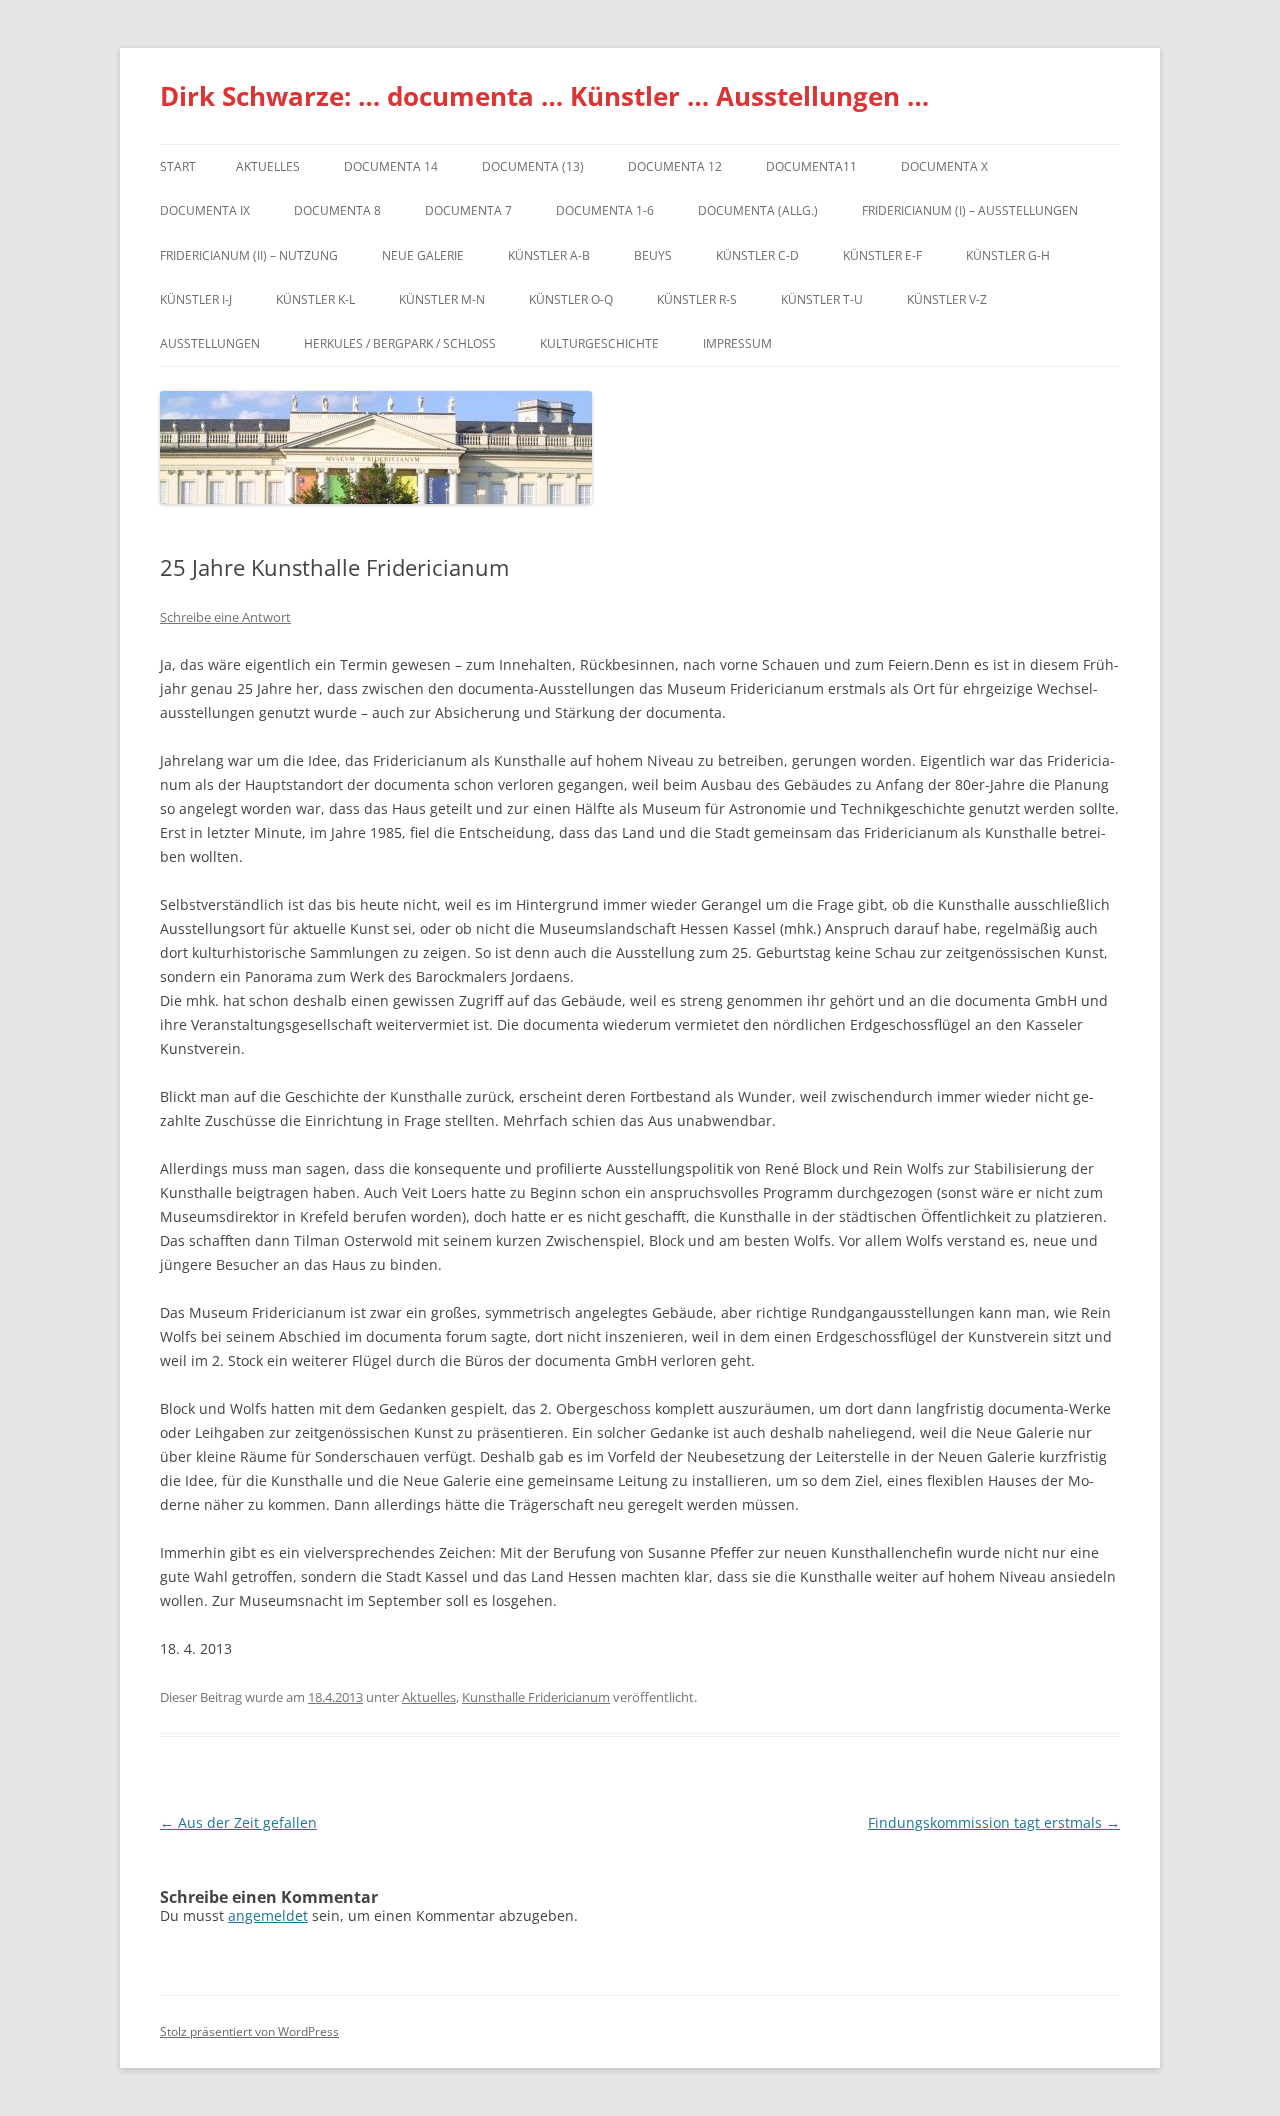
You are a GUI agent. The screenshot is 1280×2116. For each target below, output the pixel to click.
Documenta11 (811, 166)
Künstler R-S (697, 299)
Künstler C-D (757, 255)
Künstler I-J (196, 299)
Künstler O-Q (571, 299)
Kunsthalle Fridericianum (536, 1697)
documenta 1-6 (605, 210)
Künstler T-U (822, 299)
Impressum (737, 343)
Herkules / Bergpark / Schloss (400, 343)
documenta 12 (675, 166)
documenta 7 (468, 210)
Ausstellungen (210, 343)
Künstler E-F (882, 255)
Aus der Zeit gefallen (238, 1822)
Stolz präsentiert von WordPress (249, 2031)
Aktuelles (268, 166)
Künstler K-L (315, 299)
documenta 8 (337, 210)
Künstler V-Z (947, 299)
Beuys (653, 255)
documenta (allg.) (758, 210)
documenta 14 (391, 166)
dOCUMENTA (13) (533, 166)
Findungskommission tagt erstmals (994, 1822)
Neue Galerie (423, 255)
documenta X (944, 166)
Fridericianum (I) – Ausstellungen (970, 210)
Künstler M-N (442, 299)
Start (178, 166)
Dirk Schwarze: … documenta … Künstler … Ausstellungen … (544, 96)
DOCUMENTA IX (205, 210)
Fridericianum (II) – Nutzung (249, 255)
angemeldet (268, 1915)
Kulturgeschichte (599, 343)
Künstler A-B (549, 255)
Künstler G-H (1008, 255)
